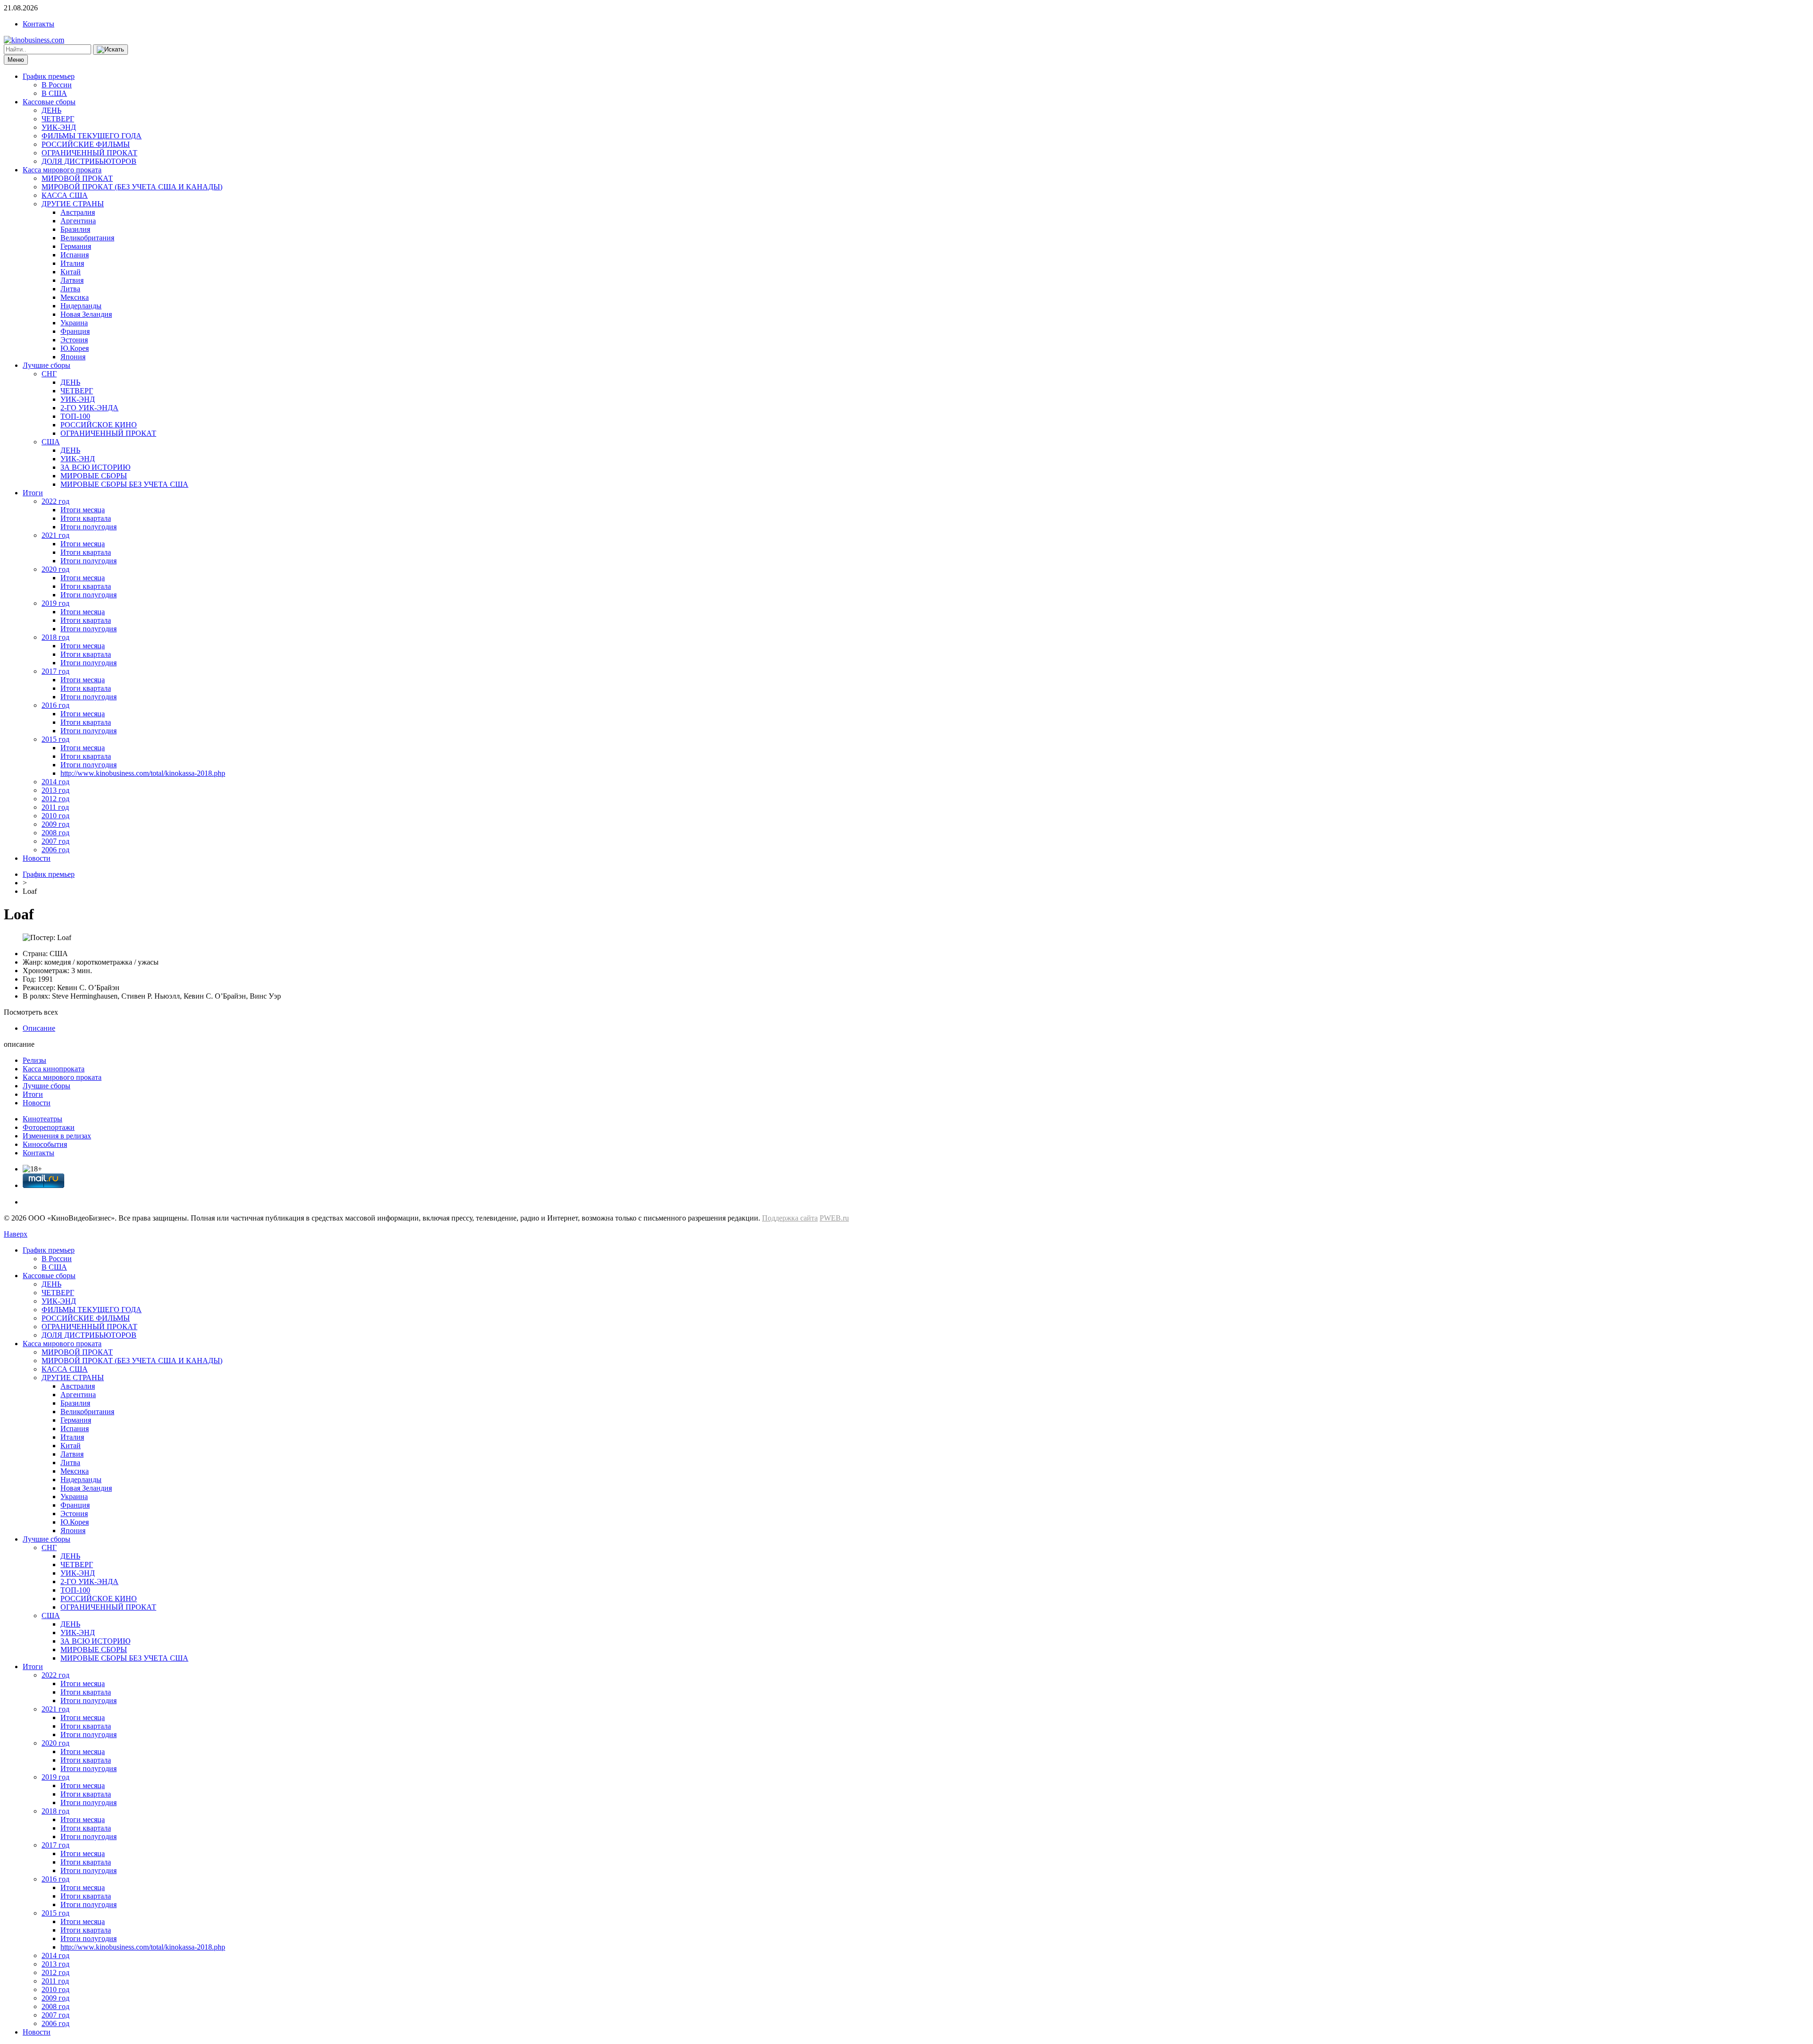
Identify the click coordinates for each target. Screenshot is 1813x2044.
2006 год (55, 850)
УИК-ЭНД (59, 127)
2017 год (55, 671)
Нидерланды (81, 306)
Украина (74, 323)
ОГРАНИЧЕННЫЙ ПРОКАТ (89, 153)
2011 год (55, 807)
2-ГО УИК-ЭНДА (89, 408)
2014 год (55, 782)
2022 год (55, 501)
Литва (70, 289)
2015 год (55, 739)
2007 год (55, 841)
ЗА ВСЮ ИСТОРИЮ (95, 467)
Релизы (34, 1060)
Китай (71, 272)
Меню (16, 60)
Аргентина (78, 221)
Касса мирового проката (62, 170)
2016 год (55, 705)
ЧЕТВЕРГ (58, 119)
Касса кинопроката (54, 1069)
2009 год (55, 824)
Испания (75, 255)
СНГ (49, 374)
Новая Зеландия (86, 314)
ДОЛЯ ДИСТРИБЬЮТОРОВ (89, 161)
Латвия (72, 280)
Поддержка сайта (790, 1218)
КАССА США (65, 195)
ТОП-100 (75, 416)
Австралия (78, 212)
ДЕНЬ (51, 110)
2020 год (55, 569)
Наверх (16, 1234)
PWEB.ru (834, 1218)
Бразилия (75, 229)
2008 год (55, 833)
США (51, 442)
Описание (39, 1028)
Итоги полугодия (89, 527)
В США (54, 93)
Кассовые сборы (49, 102)
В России (57, 85)
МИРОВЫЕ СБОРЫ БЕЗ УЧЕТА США (124, 484)
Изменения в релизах (57, 1136)
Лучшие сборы (47, 365)
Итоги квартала (86, 518)
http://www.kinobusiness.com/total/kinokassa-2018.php (143, 773)
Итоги (33, 493)
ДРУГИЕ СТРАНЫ (73, 204)
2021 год (55, 535)
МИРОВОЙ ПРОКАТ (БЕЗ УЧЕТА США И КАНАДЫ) (132, 187)
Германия (76, 246)
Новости (37, 858)
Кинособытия (45, 1144)
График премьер (49, 76)
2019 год (55, 603)
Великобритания (87, 238)
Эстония (74, 340)
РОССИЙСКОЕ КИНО (99, 425)
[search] (110, 50)
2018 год (55, 637)
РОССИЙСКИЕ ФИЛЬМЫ (86, 144)
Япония (73, 357)
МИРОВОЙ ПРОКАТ (77, 178)
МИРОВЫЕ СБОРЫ (94, 476)
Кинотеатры (42, 1119)
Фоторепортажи (49, 1127)
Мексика (75, 297)
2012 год (55, 799)
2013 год (55, 790)
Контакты (38, 24)
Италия (72, 263)
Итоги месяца (83, 510)
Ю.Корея (75, 348)
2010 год (55, 816)
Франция (75, 331)
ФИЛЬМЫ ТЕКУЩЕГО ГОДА (92, 136)
